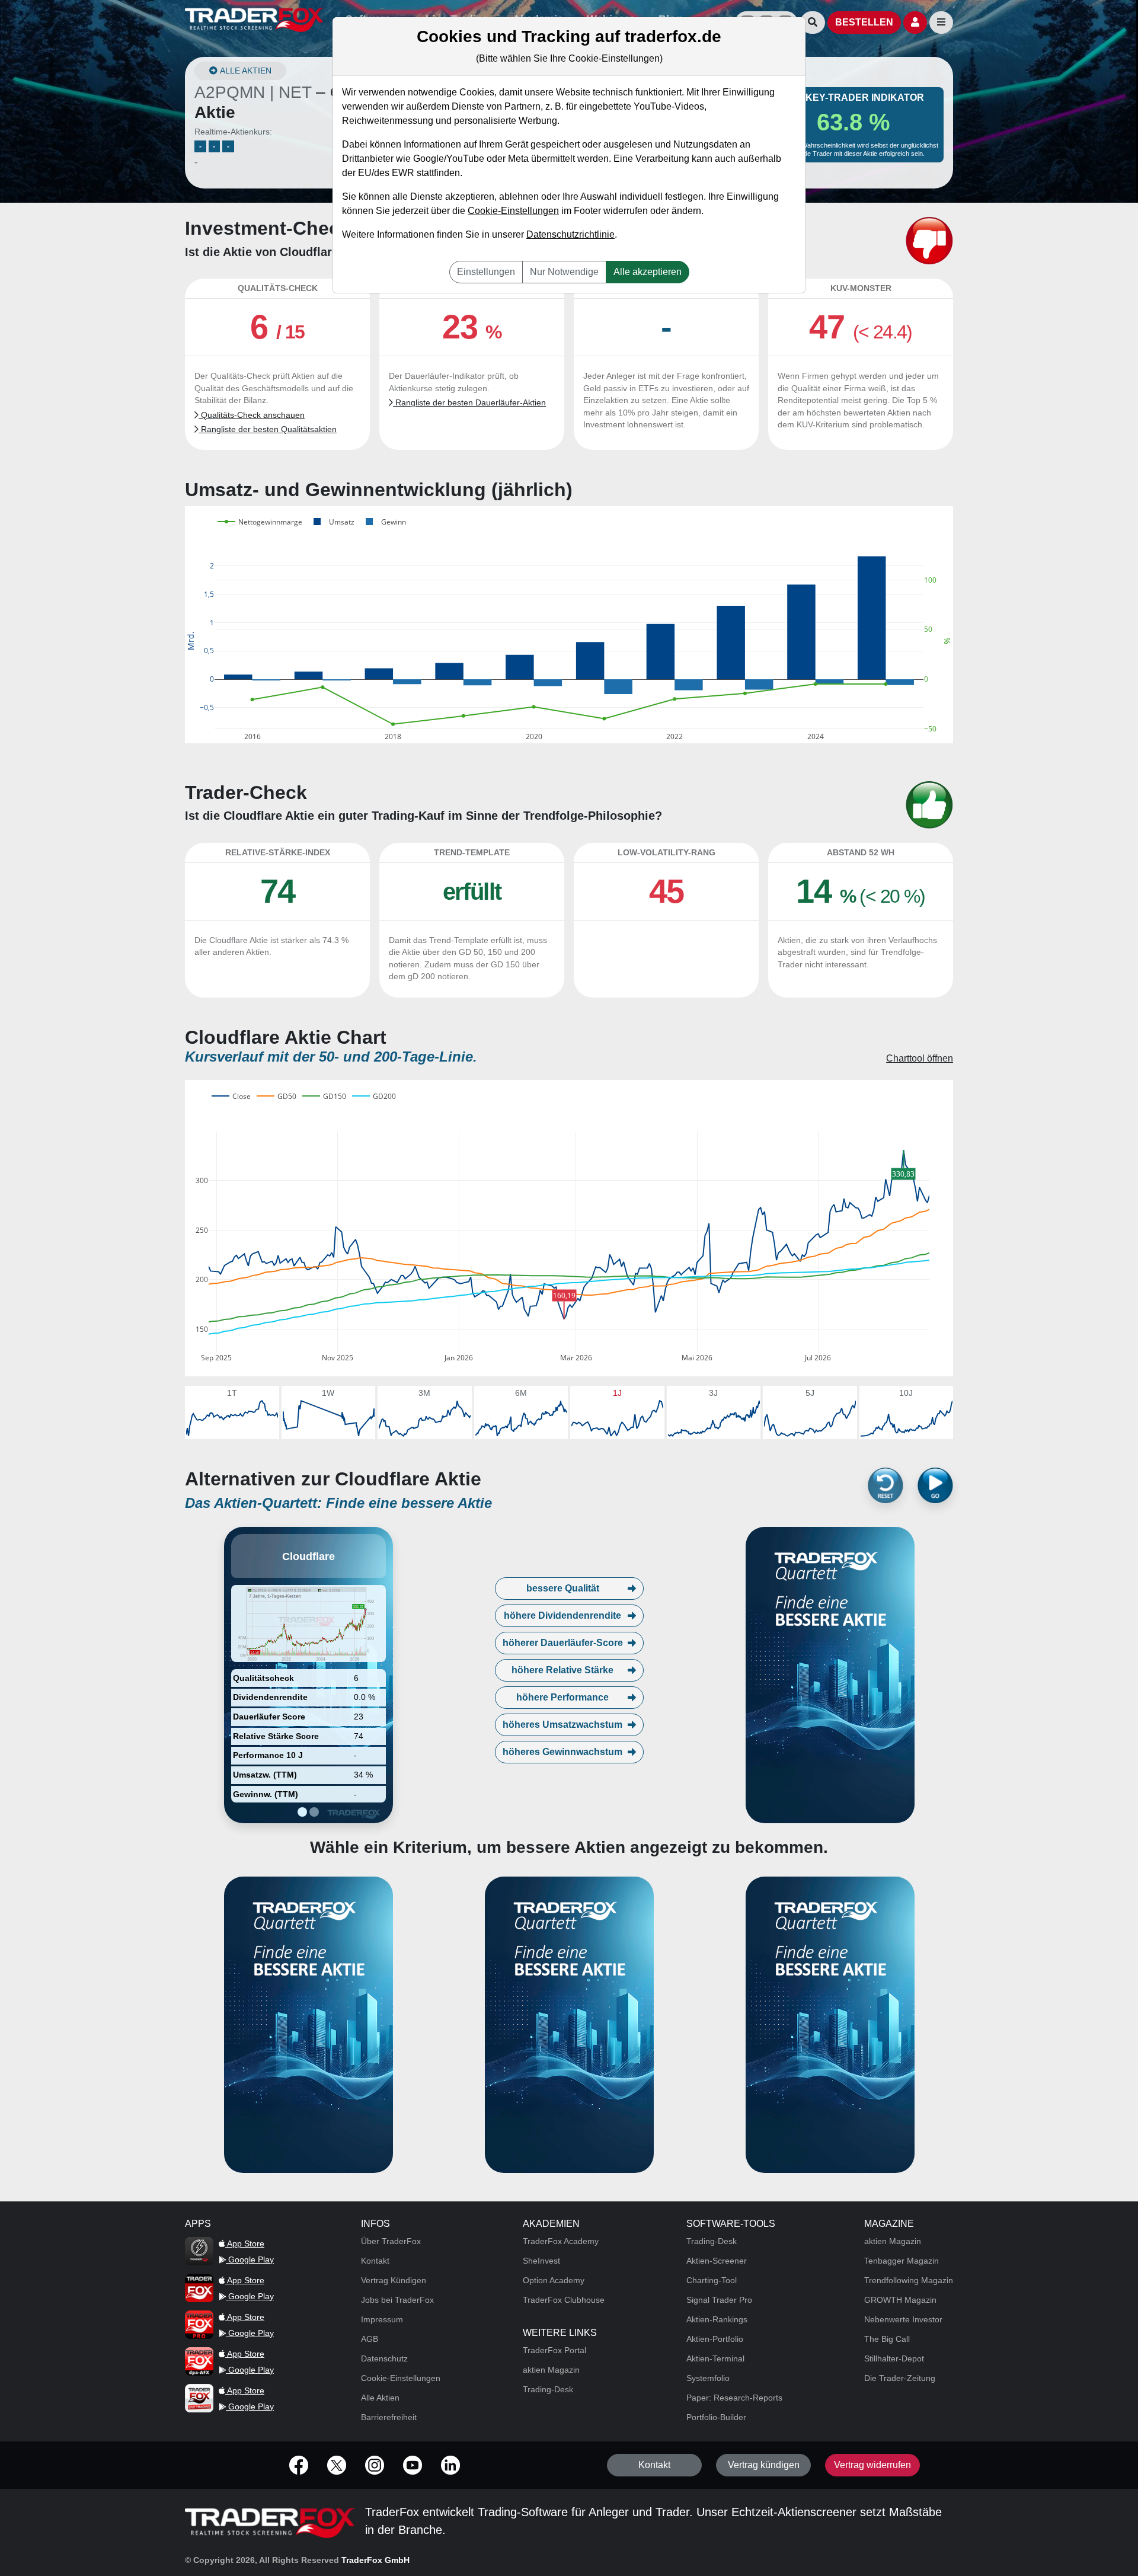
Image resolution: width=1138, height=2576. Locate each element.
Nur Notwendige (564, 272)
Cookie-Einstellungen (513, 211)
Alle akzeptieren (648, 272)
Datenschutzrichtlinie (570, 234)
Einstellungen (486, 272)
